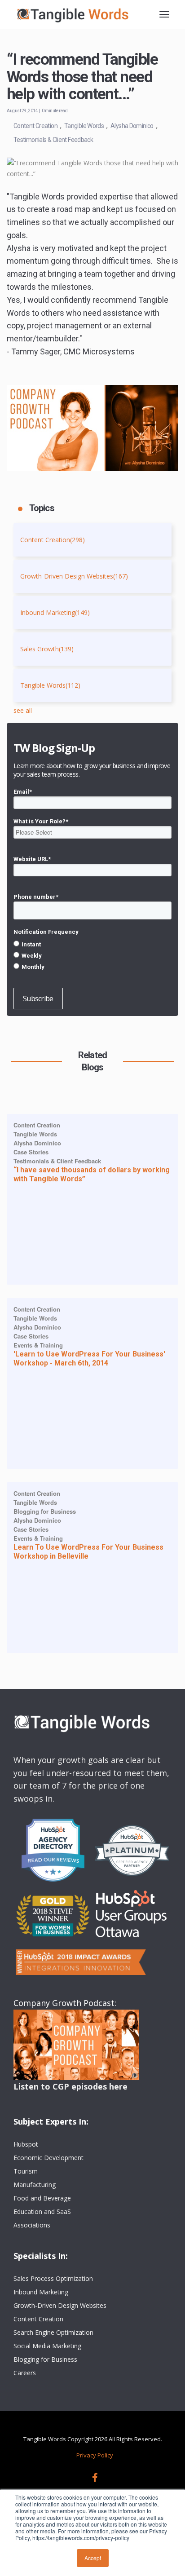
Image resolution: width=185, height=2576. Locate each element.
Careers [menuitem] (25, 2373)
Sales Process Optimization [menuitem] (53, 2278)
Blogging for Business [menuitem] (45, 2359)
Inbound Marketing (55, 612)
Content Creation (35, 126)
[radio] (92, 944)
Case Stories (31, 1152)
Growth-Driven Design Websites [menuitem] (60, 2305)
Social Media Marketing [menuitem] (47, 2346)
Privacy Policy (95, 2455)
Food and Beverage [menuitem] (42, 2198)
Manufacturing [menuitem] (35, 2185)
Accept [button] (93, 2558)
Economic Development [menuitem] (48, 2158)
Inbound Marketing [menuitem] (41, 2292)
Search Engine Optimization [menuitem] (53, 2332)
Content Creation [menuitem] (38, 2319)
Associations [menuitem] (32, 2225)
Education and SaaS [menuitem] (42, 2211)
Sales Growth (47, 649)
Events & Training (38, 1345)
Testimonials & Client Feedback (53, 140)
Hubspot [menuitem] (26, 2144)
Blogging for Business (45, 1511)
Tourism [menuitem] (26, 2171)
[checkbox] (92, 955)
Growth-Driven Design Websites (74, 576)
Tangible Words (84, 126)
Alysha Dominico (132, 126)
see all (23, 710)
